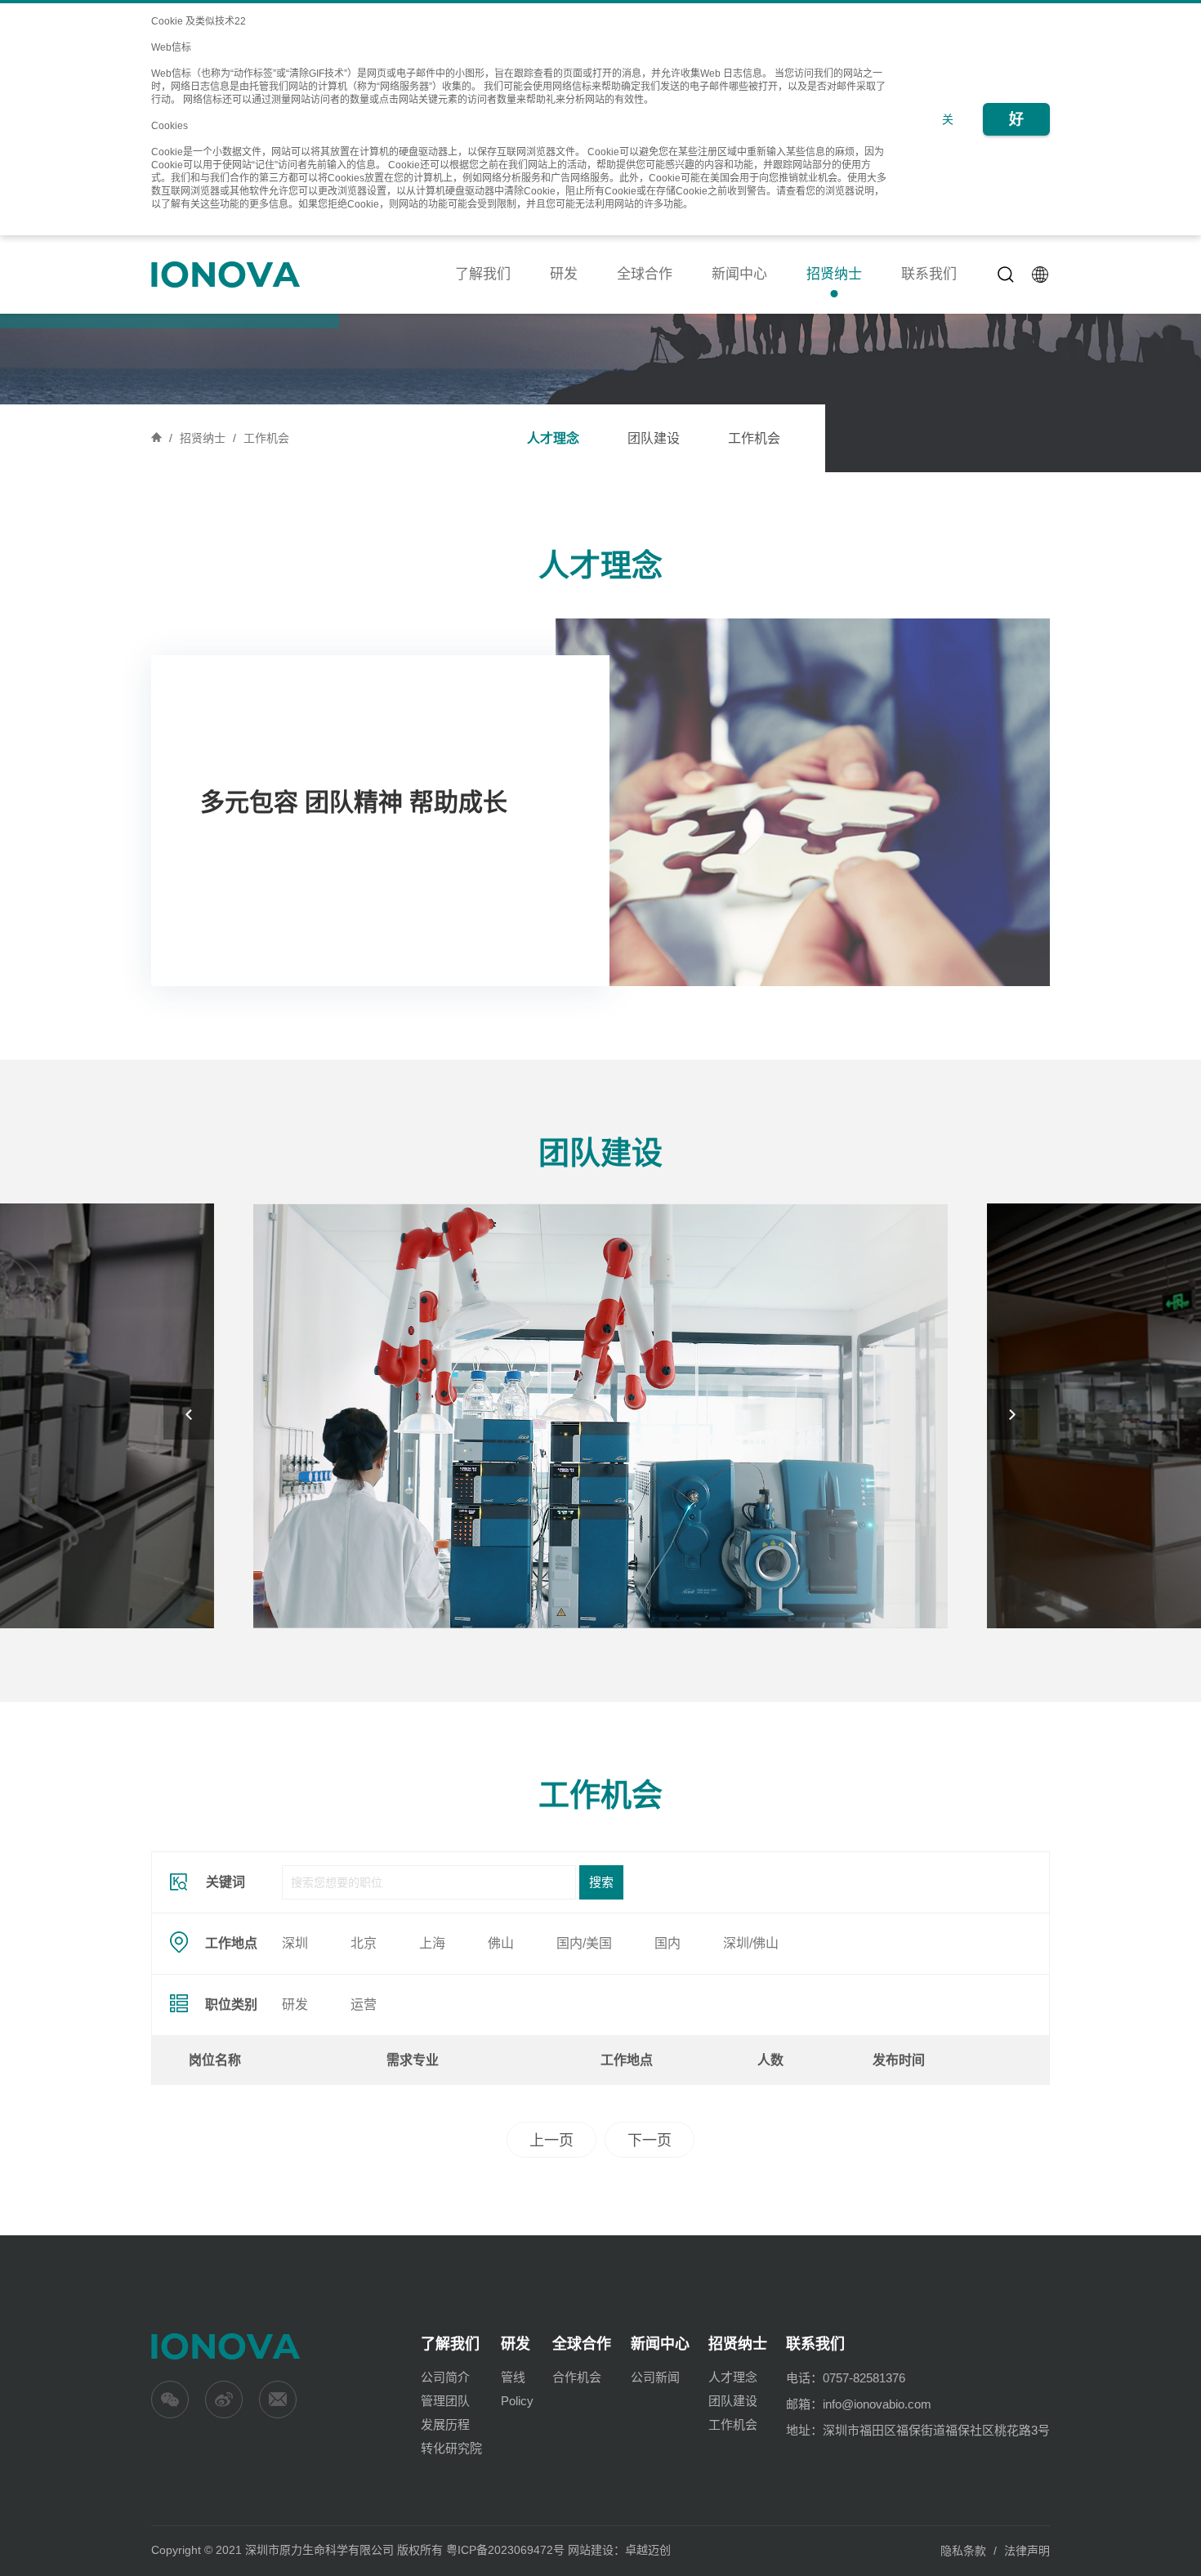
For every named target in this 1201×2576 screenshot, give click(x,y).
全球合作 (645, 274)
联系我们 (929, 274)
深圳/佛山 (751, 1943)
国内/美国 (584, 1943)
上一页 (551, 2141)
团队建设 (654, 438)
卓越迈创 (648, 2550)
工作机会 (266, 438)
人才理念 (553, 438)
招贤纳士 (834, 274)
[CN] (1041, 275)
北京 (364, 1943)
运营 (364, 2005)
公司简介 (445, 2377)
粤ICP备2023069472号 (505, 2550)
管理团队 (445, 2401)
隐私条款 (963, 2551)
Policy (517, 2401)
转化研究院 (451, 2448)
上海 (432, 1943)
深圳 (295, 1943)
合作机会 (577, 2377)
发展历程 (445, 2424)
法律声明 (1027, 2551)
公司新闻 (655, 2377)
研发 (564, 274)
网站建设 (591, 2550)
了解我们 (483, 274)
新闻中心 (739, 274)
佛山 (501, 1943)
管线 (513, 2377)
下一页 (650, 2141)
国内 (667, 1943)
